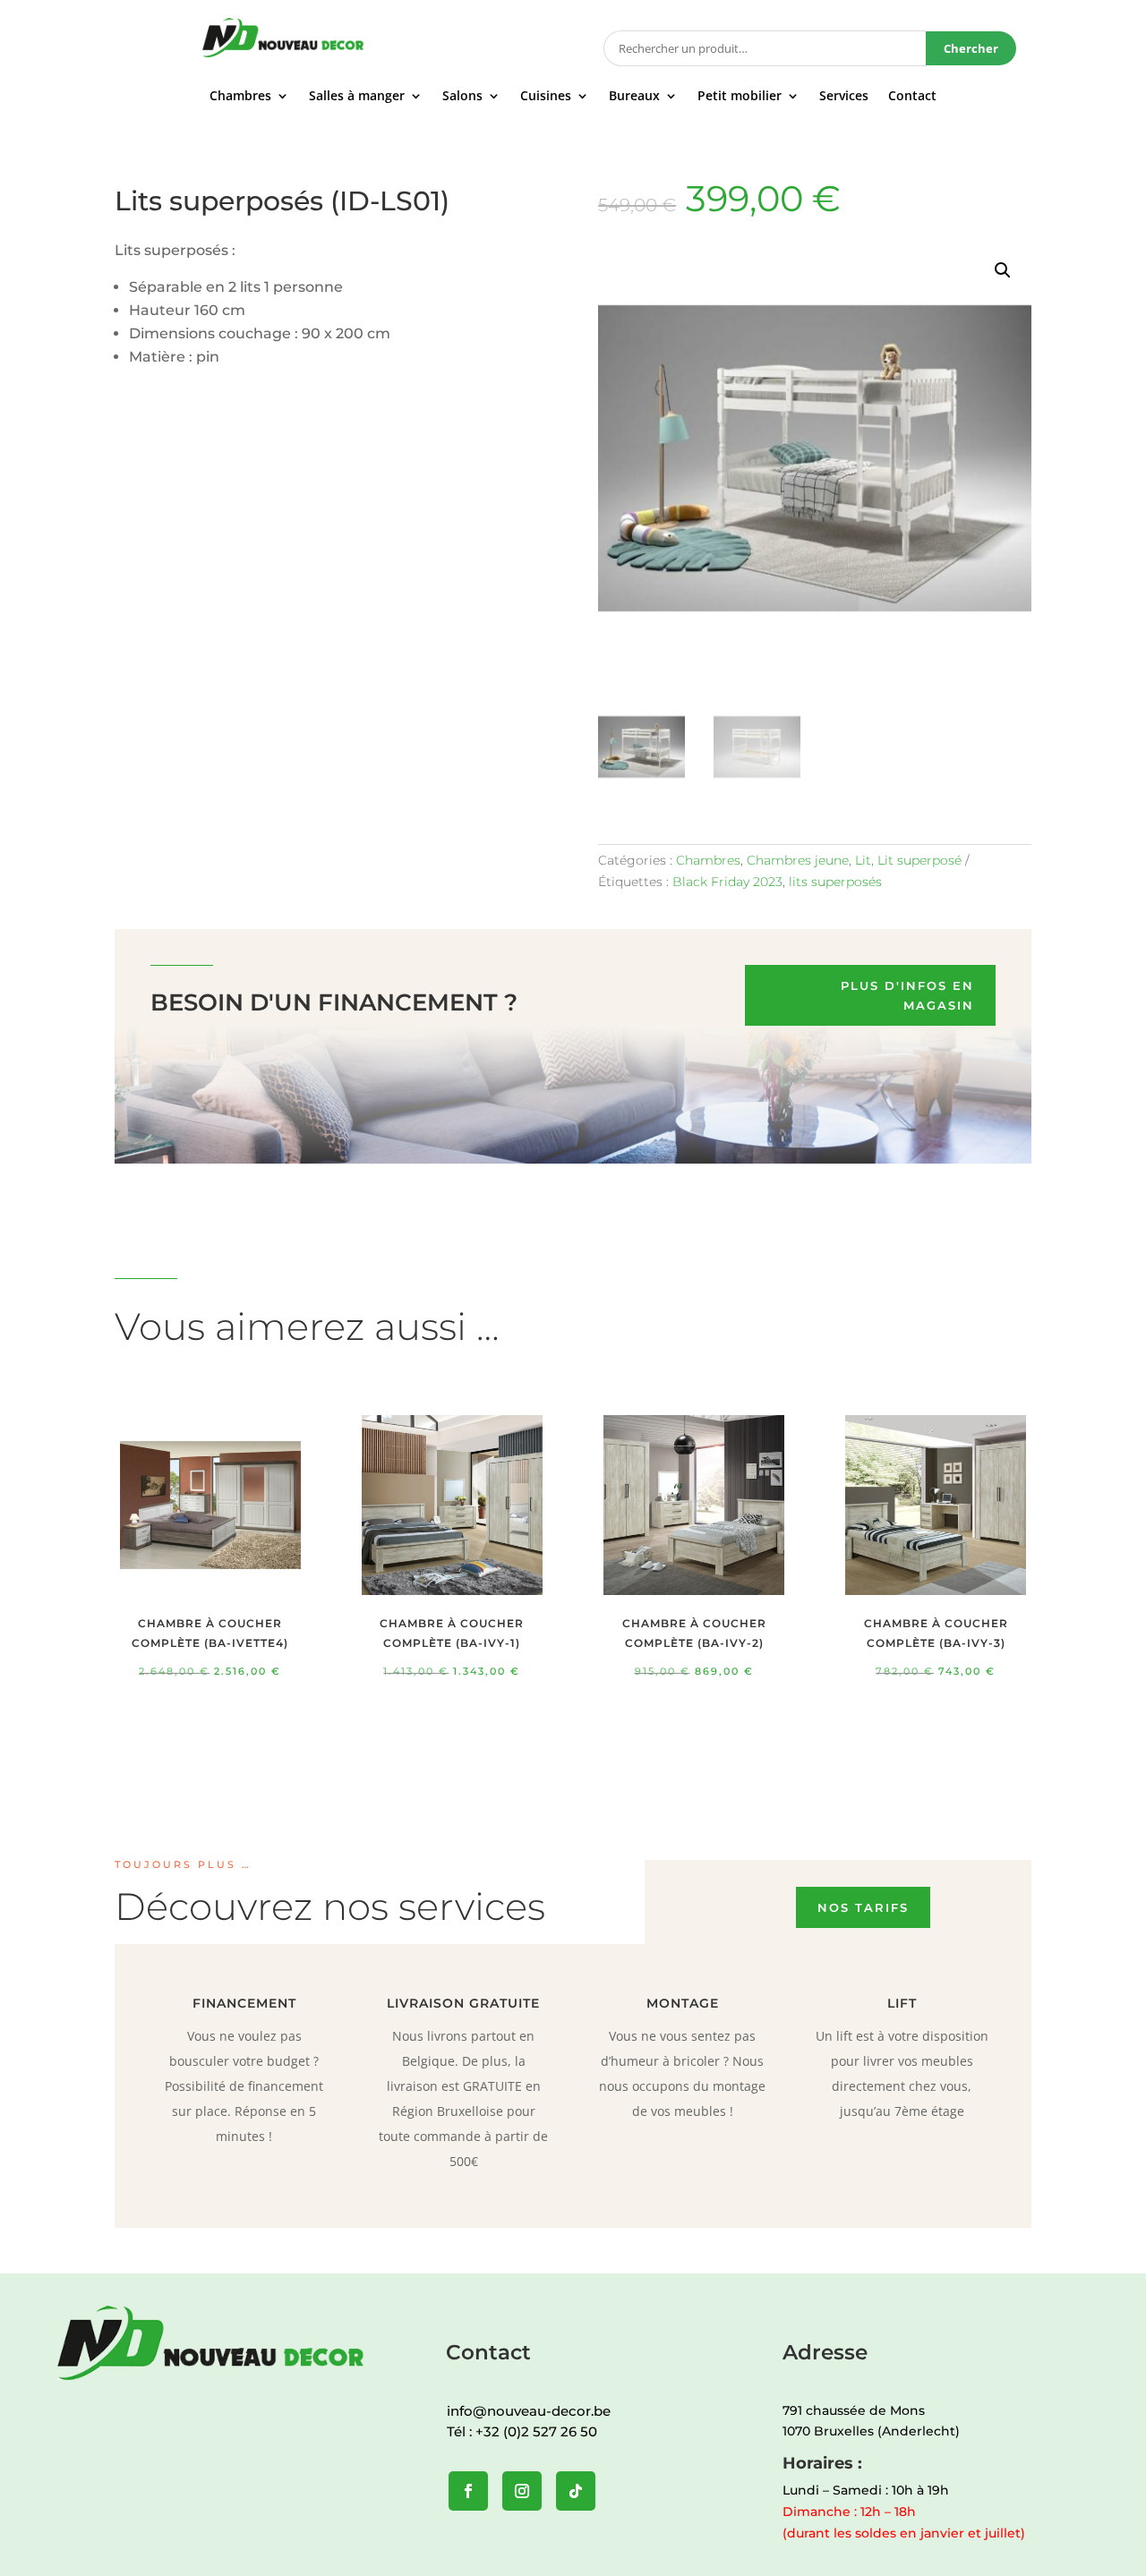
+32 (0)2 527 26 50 (536, 2431)
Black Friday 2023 (727, 882)
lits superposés (835, 882)
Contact (912, 97)
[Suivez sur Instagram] (522, 2491)
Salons (462, 97)
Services (844, 97)
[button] (1003, 270)
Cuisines (546, 97)
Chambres (240, 97)
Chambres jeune (798, 860)
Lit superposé (919, 860)
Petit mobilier (740, 97)
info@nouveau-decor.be (529, 2411)
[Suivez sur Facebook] (468, 2491)
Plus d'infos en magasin (907, 995)
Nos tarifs (863, 1907)
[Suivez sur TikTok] (576, 2491)
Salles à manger (357, 97)
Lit (863, 860)
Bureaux (634, 97)
